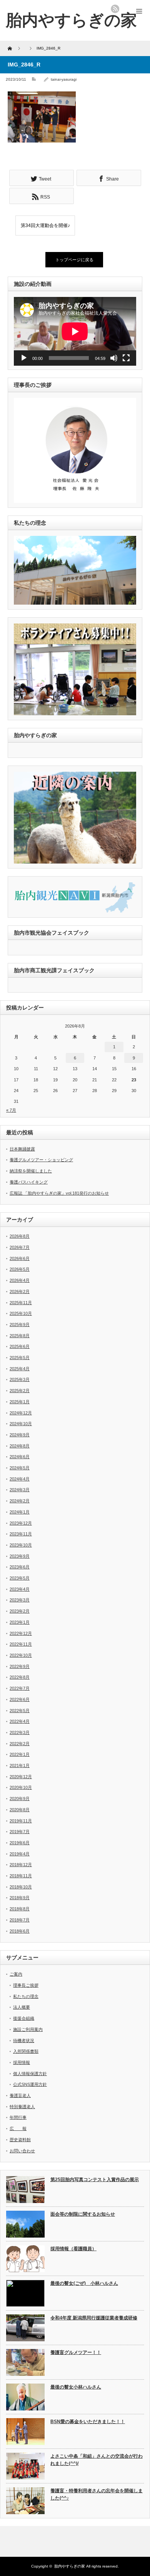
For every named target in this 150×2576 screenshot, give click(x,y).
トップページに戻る (74, 260)
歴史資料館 (20, 2140)
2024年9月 (20, 1435)
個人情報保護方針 (30, 2074)
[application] (75, 331)
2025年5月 (20, 1358)
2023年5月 (20, 1578)
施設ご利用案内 (28, 2029)
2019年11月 (21, 1821)
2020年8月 (20, 1810)
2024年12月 (21, 1413)
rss (115, 9)
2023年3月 (20, 1600)
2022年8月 (20, 1677)
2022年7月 (20, 1688)
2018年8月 (20, 1909)
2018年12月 (21, 1865)
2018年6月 (20, 1931)
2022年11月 (21, 1644)
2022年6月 (20, 1699)
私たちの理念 (26, 1996)
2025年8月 (20, 1336)
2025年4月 (20, 1369)
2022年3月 (20, 1732)
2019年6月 (20, 1843)
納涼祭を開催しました (31, 1171)
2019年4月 (20, 1854)
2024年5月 (20, 1468)
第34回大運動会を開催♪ (45, 225)
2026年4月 (20, 1280)
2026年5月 (20, 1269)
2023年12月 (21, 1523)
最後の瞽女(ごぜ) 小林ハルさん (84, 2283)
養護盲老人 (20, 2095)
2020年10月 (21, 1787)
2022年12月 (21, 1633)
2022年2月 (20, 1744)
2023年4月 (20, 1589)
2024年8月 (20, 1446)
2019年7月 (20, 1832)
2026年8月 (20, 1236)
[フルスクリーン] (126, 358)
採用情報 (22, 2062)
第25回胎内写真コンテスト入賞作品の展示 (95, 2180)
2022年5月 (20, 1711)
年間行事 (18, 2117)
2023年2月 (20, 1611)
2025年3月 (20, 1379)
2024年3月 (20, 1490)
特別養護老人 (22, 2107)
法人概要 (22, 2007)
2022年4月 (20, 1721)
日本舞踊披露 (22, 1149)
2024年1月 (20, 1512)
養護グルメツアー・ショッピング (41, 1160)
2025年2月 (20, 1391)
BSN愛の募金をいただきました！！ (88, 2422)
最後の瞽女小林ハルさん (76, 2387)
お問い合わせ (22, 2151)
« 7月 (11, 1110)
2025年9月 (20, 1324)
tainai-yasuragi (64, 79)
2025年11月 (21, 1303)
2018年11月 (21, 1876)
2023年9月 (20, 1556)
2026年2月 (20, 1291)
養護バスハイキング (29, 1182)
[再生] (24, 358)
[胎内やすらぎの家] (71, 20)
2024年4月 (20, 1479)
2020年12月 (21, 1777)
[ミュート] (114, 358)
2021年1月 (20, 1765)
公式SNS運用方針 (30, 2084)
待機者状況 (24, 2041)
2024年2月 (20, 1501)
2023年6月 (20, 1567)
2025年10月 (21, 1313)
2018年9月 (20, 1898)
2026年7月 (20, 1247)
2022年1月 (20, 1754)
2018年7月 (20, 1920)
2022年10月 (21, 1655)
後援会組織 (24, 2018)
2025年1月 (20, 1402)
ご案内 (16, 1974)
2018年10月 (21, 1887)
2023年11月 (21, 1534)
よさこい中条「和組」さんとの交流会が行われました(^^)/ (97, 2460)
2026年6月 (20, 1258)
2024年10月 (21, 1424)
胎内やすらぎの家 (70, 2566)
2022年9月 (20, 1666)
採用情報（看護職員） (73, 2249)
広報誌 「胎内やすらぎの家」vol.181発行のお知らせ (59, 1193)
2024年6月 (20, 1457)
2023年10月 (21, 1545)
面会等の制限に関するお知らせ (83, 2214)
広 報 (18, 2128)
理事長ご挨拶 (26, 1985)
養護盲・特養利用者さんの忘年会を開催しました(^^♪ (97, 2494)
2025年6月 (20, 1346)
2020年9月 (20, 1799)
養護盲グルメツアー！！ (76, 2352)
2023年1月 (20, 1622)
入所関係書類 (26, 2051)
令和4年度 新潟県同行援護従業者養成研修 (94, 2318)
